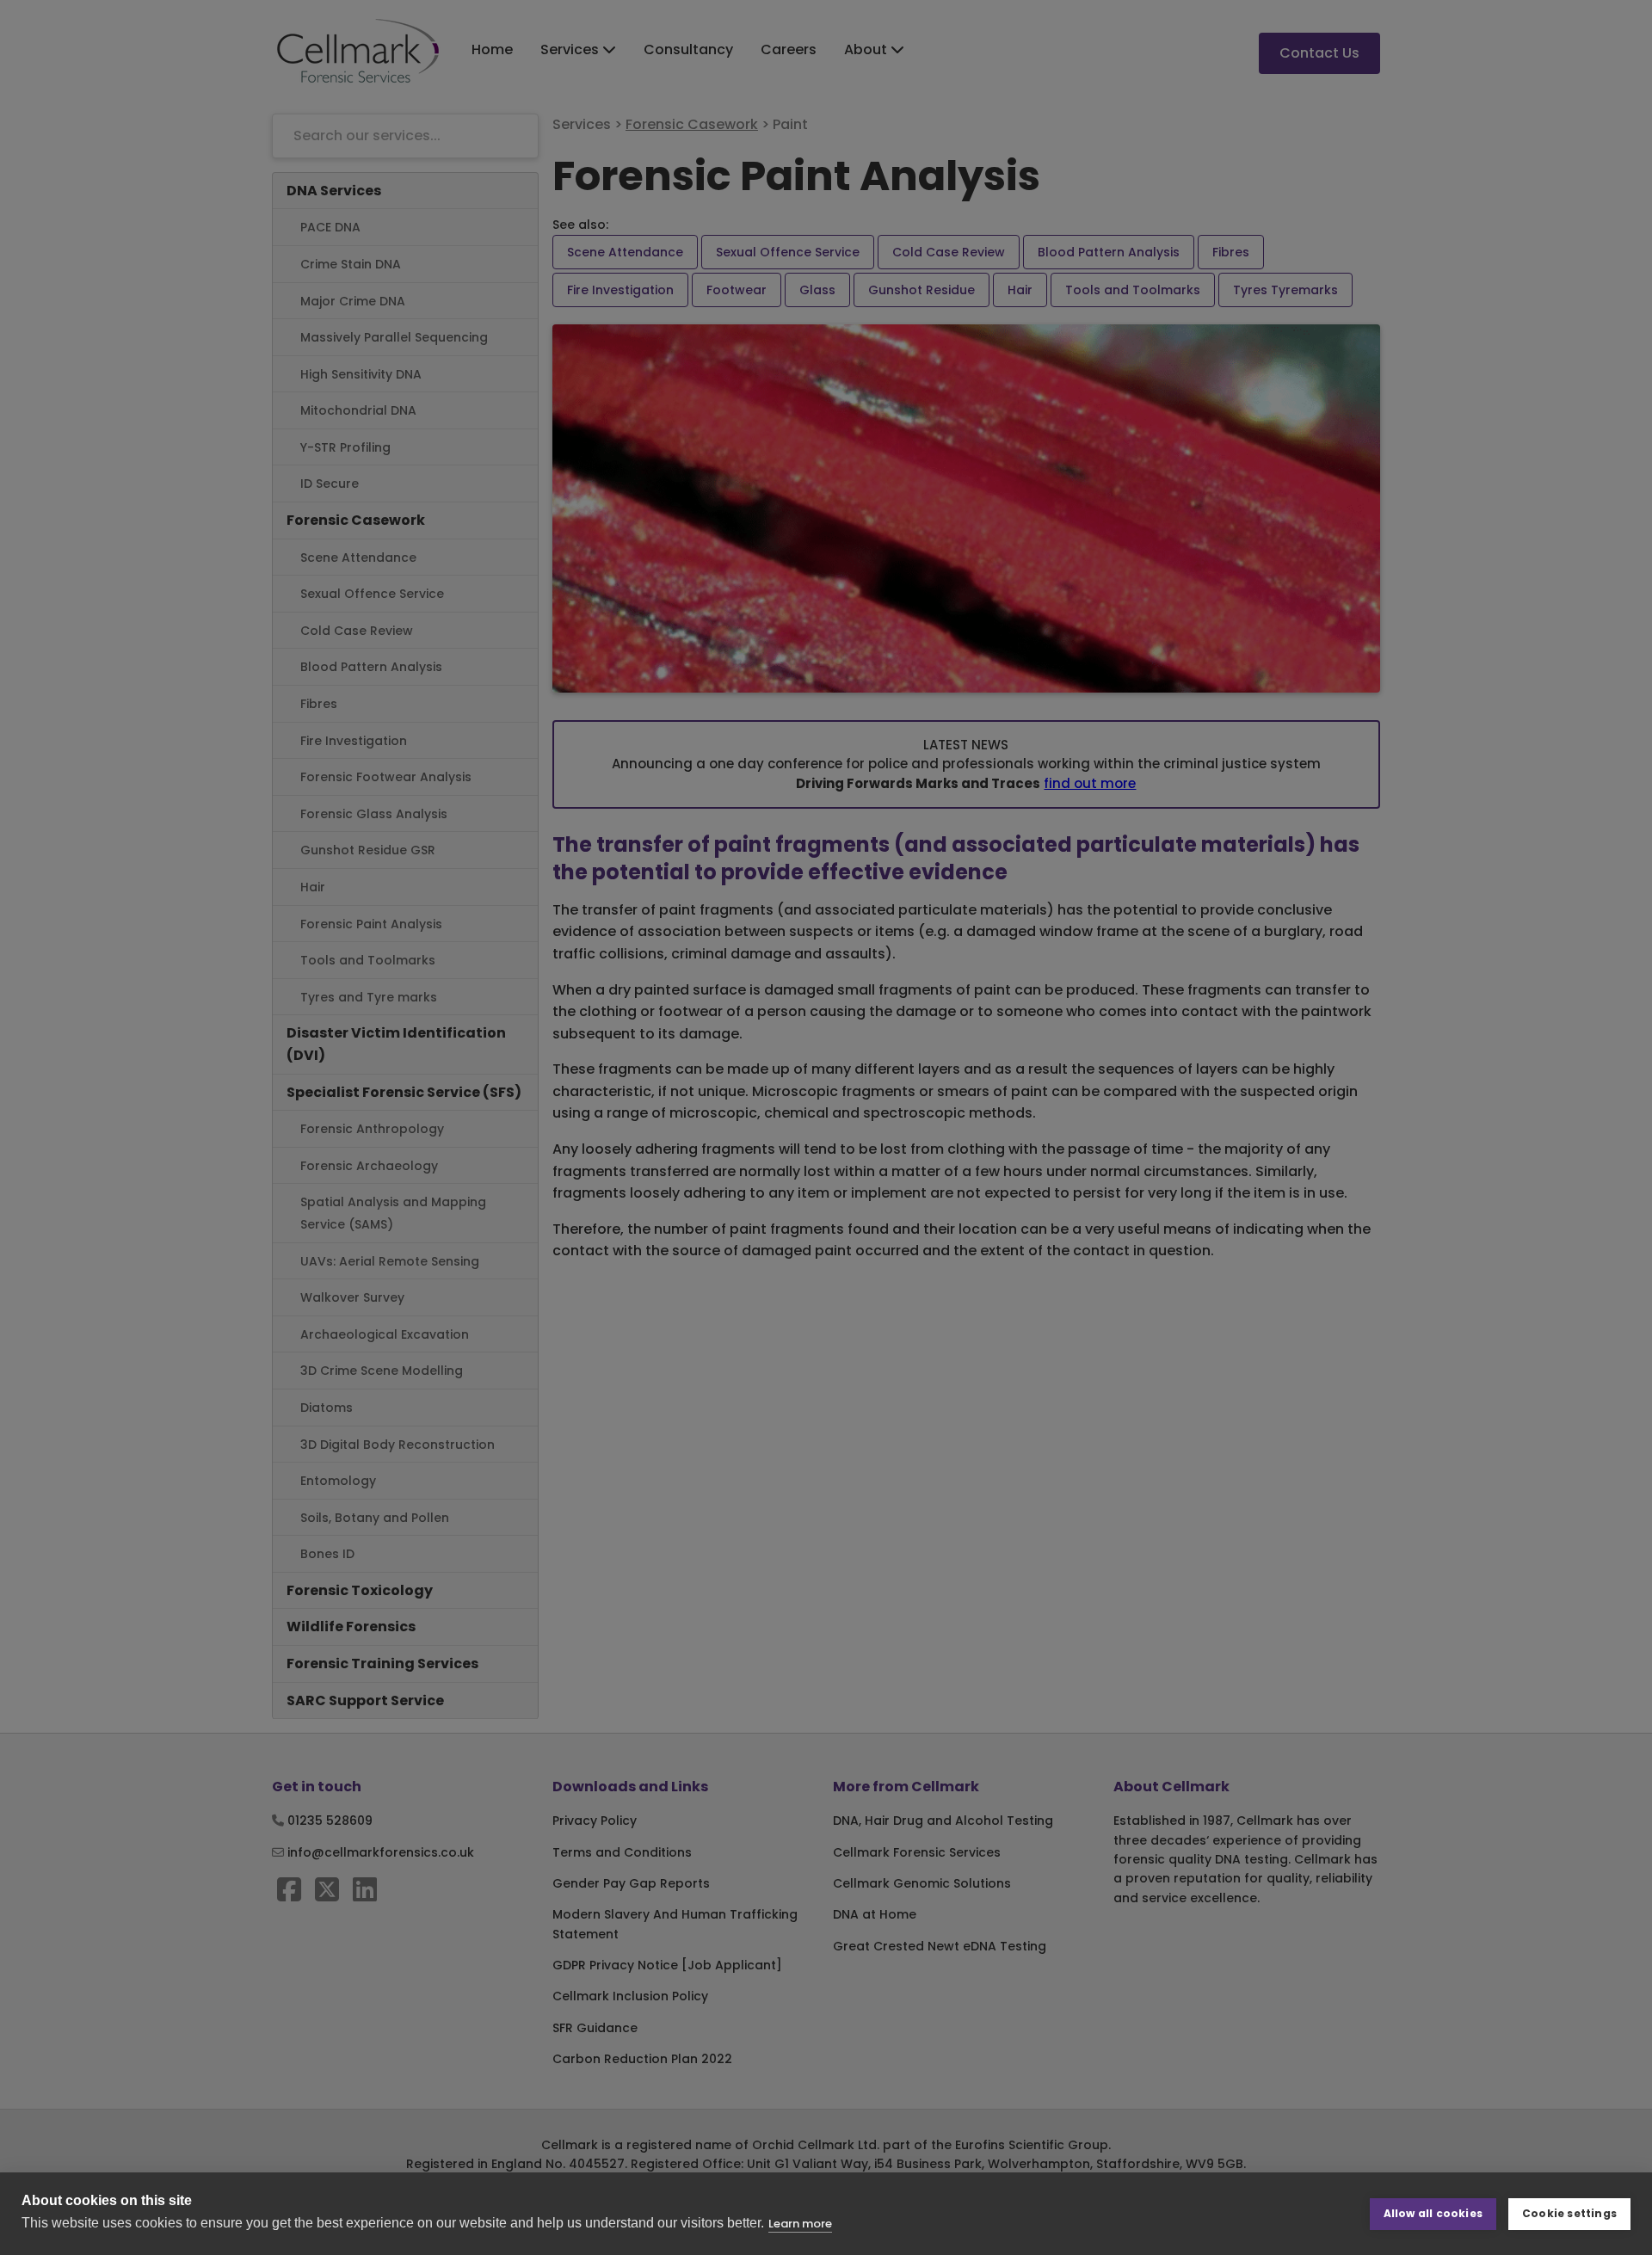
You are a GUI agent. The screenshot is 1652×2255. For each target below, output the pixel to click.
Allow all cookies (1433, 2213)
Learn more (800, 2224)
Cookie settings (1569, 2213)
